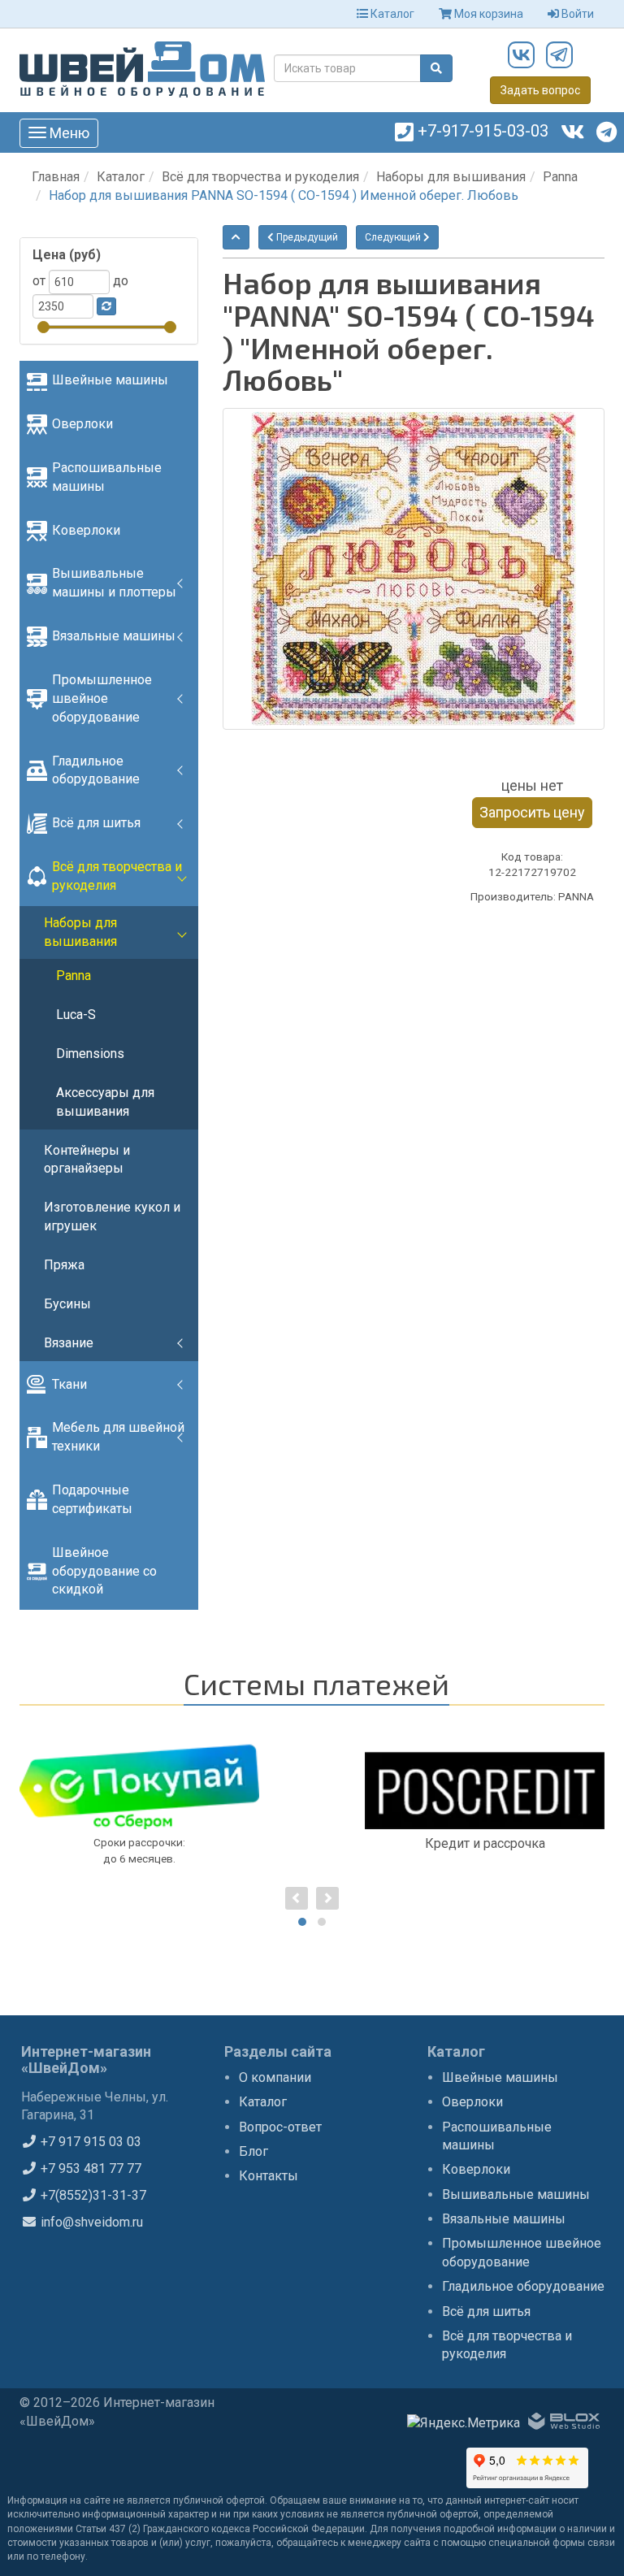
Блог (253, 2151)
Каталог (391, 14)
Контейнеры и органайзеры (87, 1160)
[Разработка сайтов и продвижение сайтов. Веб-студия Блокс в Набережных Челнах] (564, 2424)
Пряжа (64, 1265)
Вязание (69, 1343)
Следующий (394, 237)
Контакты (269, 2176)
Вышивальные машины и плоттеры (114, 583)
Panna (560, 177)
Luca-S (76, 1015)
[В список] (236, 237)
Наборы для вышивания (451, 177)
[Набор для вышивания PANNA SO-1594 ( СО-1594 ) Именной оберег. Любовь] (414, 569)
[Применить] (106, 306)
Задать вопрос (540, 90)
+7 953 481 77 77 (89, 2168)
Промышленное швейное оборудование (102, 698)
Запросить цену (532, 812)
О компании (275, 2077)
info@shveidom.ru (90, 2222)
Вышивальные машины (516, 2194)
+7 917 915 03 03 (89, 2142)
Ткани (69, 1384)
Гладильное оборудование (96, 770)
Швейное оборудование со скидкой (104, 1571)
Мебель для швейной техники (118, 1437)
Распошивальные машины (107, 477)
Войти (576, 14)
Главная (56, 177)
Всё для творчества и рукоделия (260, 177)
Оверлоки (82, 424)
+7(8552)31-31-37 (92, 2195)
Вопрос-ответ (280, 2127)
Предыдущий (306, 237)
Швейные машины (110, 380)
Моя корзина (487, 14)
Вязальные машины (114, 636)
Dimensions (90, 1054)
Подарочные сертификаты (92, 1499)
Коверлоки (86, 530)
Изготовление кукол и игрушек (112, 1216)
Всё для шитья (96, 823)
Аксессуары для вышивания (105, 1102)
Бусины (67, 1304)
